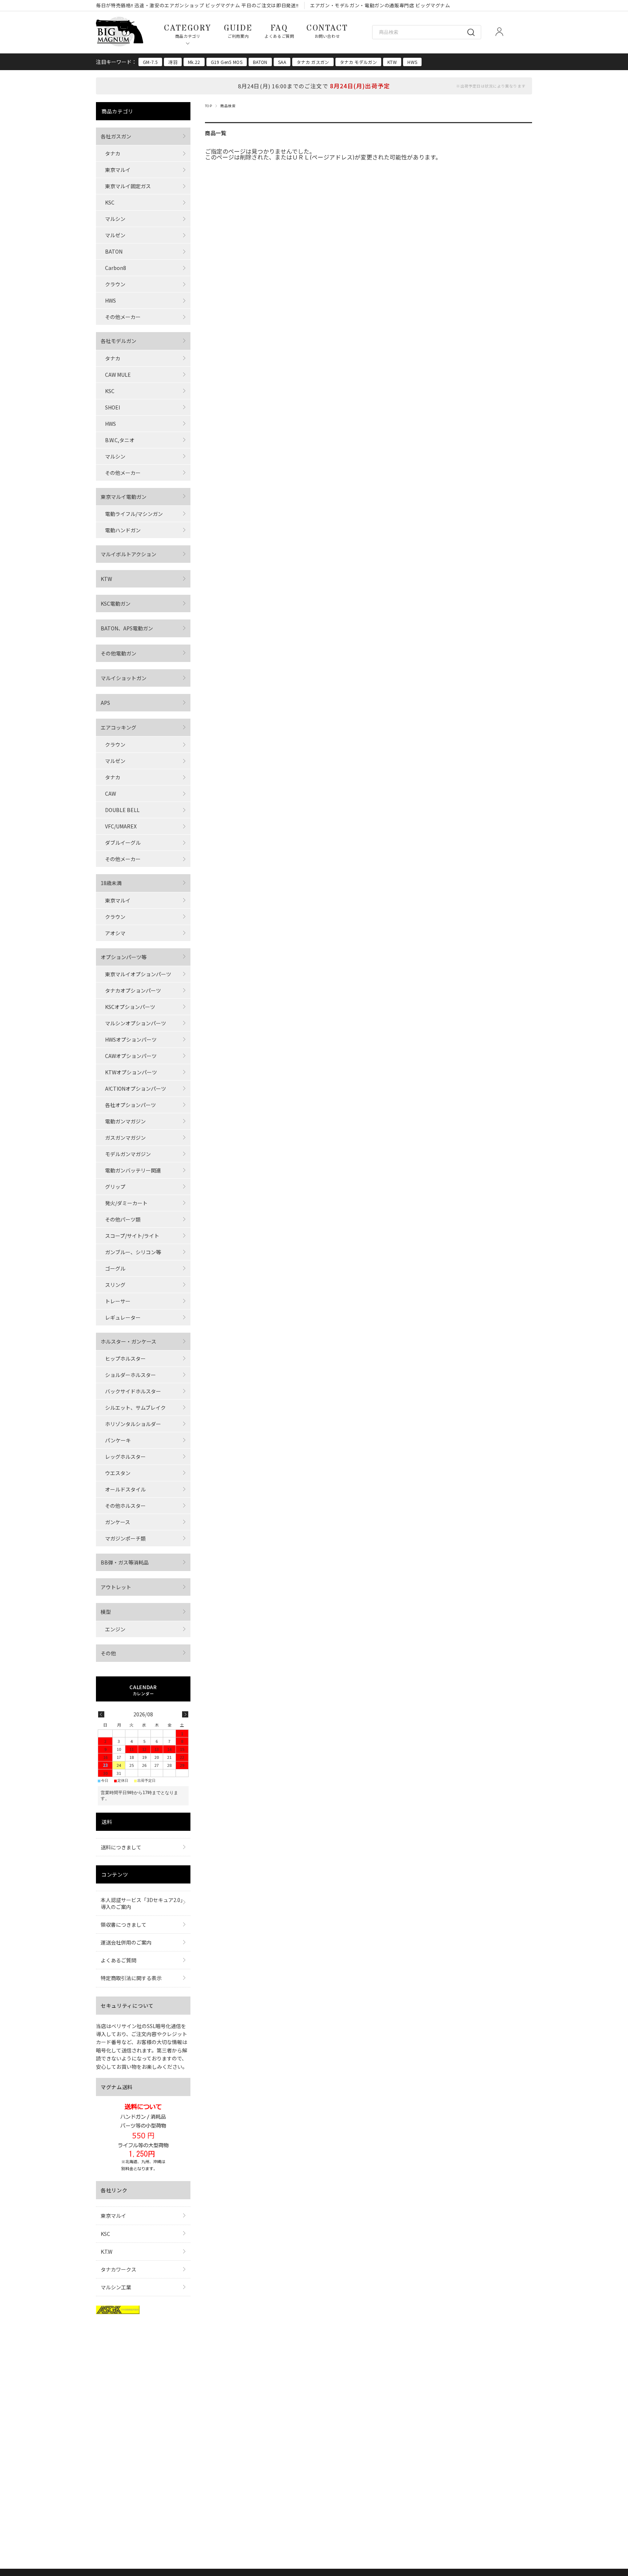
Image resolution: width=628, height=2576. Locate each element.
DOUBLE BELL (122, 810)
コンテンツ (115, 1874)
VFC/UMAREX (121, 826)
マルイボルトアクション (128, 554)
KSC (110, 202)
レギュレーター (123, 1317)
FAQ (279, 31)
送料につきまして (121, 1847)
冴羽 (173, 62)
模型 (106, 1612)
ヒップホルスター (125, 1358)
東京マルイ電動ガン (124, 497)
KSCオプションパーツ (130, 1007)
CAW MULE (118, 375)
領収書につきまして (124, 1925)
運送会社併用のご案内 (126, 1942)
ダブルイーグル (123, 843)
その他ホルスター (125, 1506)
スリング (115, 1285)
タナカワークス (118, 2269)
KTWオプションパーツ (131, 1072)
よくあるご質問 (118, 1960)
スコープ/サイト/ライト (132, 1236)
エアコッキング (118, 727)
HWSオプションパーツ (131, 1039)
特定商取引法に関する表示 (131, 1978)
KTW (392, 62)
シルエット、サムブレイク (135, 1408)
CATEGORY (188, 31)
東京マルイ (118, 170)
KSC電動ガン (116, 603)
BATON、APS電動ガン (127, 628)
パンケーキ (118, 1440)
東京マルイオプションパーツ (138, 974)
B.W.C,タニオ (120, 440)
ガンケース (118, 1522)
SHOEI (112, 407)
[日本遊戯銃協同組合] (118, 2311)
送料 (107, 1822)
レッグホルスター (125, 1457)
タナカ (113, 153)
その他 (108, 1653)
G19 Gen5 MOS (227, 62)
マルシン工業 (116, 2287)
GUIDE (238, 31)
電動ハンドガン (123, 530)
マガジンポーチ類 (125, 1538)
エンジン (115, 1629)
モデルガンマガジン (128, 1154)
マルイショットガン (124, 678)
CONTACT (327, 31)
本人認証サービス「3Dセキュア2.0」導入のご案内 (142, 1903)
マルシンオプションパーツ (136, 1023)
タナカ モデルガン (358, 62)
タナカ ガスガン (313, 62)
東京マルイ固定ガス (128, 186)
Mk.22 (194, 62)
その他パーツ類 (123, 1219)
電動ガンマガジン (125, 1121)
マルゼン (115, 235)
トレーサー (118, 1301)
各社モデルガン (118, 341)
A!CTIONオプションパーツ (136, 1089)
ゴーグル (115, 1268)
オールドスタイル (125, 1489)
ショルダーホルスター (130, 1375)
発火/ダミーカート (126, 1203)
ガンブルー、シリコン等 (133, 1252)
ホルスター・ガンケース (128, 1341)
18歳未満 (111, 883)
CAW (110, 794)
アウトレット (116, 1587)
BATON (260, 62)
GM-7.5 (150, 62)
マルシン (115, 219)
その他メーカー (123, 317)
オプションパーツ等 (124, 957)
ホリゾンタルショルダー (133, 1424)
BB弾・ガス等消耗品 (125, 1562)
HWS (412, 62)
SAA (282, 62)
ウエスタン (118, 1473)
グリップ (115, 1187)
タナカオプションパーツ (133, 990)
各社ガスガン (116, 136)
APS (105, 703)
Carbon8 (116, 268)
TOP (208, 106)
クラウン (115, 284)
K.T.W (106, 2252)
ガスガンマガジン (125, 1138)
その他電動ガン (118, 653)
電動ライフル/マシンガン (134, 514)
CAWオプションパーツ (131, 1056)
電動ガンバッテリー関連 (133, 1170)
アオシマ (115, 933)
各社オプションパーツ (130, 1105)
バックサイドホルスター (133, 1391)
